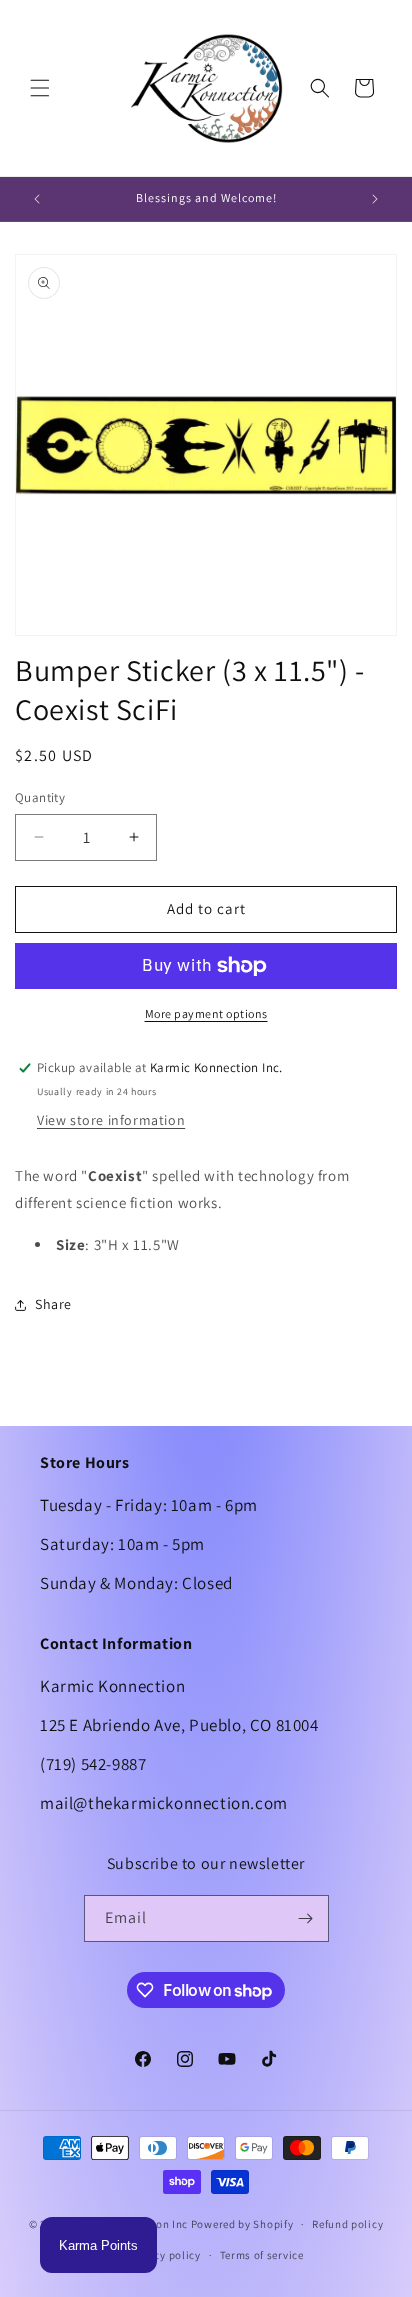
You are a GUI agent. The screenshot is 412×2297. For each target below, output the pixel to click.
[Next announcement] (375, 199)
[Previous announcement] (37, 199)
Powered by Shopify (242, 2224)
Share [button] (53, 1304)
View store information (111, 1120)
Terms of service (262, 2255)
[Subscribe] (306, 1918)
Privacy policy (164, 2255)
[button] (40, 88)
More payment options (206, 1013)
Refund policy (347, 2224)
